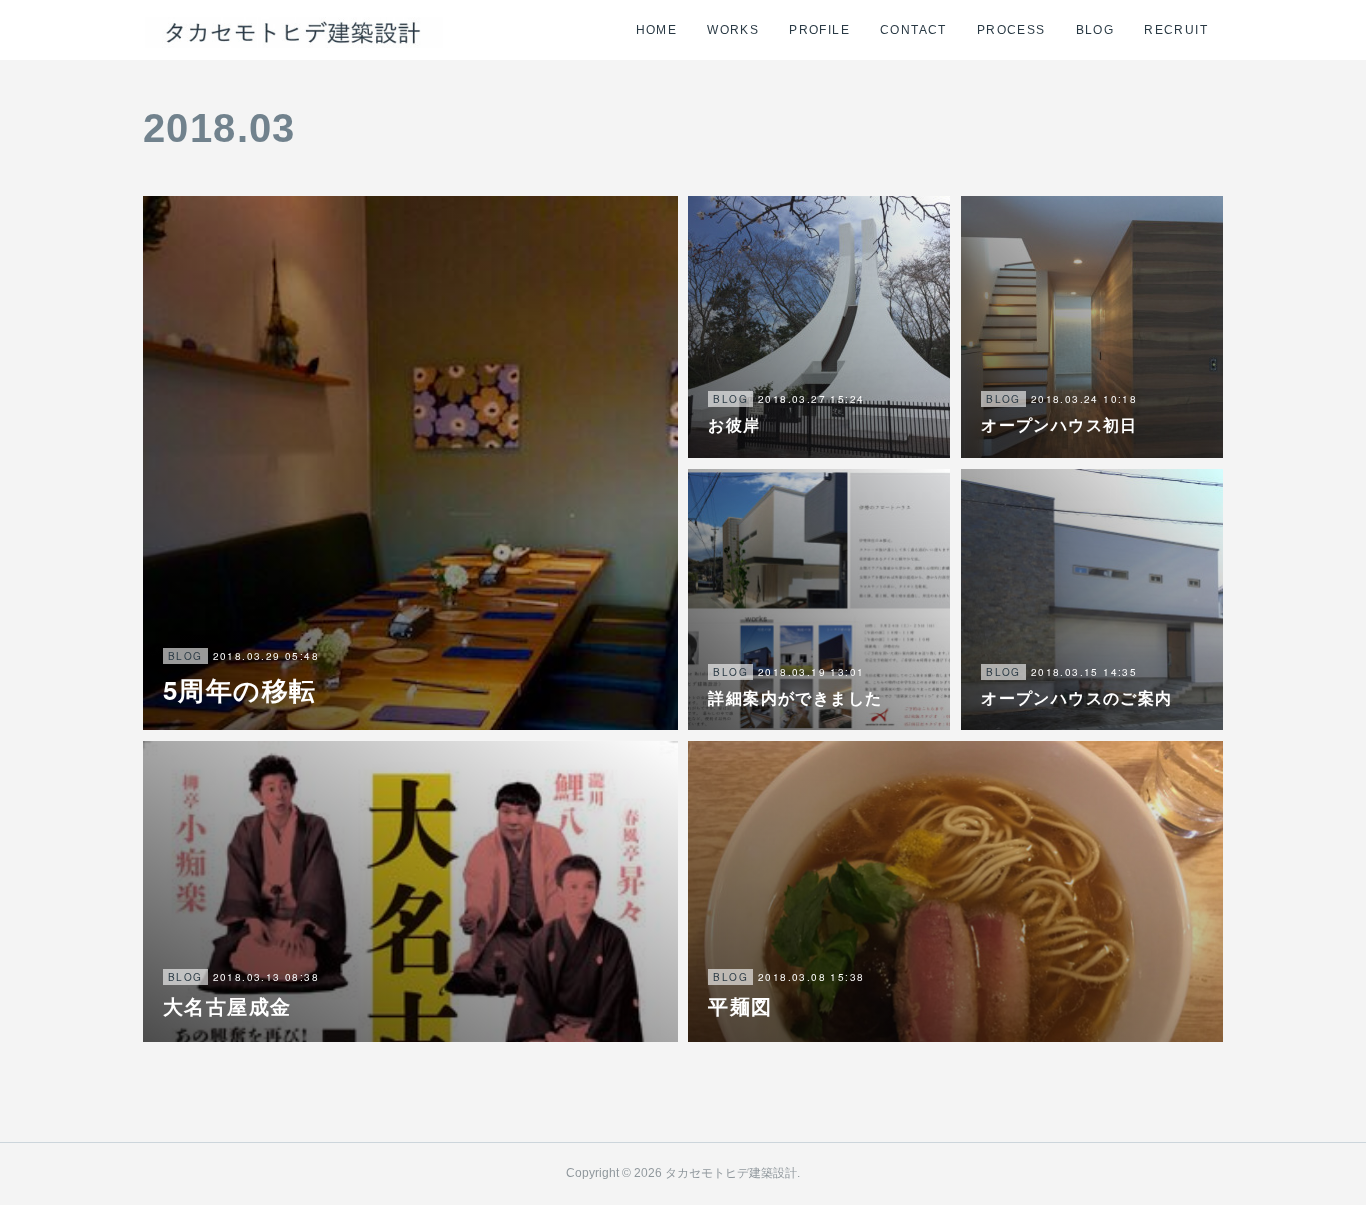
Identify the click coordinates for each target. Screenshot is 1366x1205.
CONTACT (913, 30)
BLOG (1095, 30)
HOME (657, 30)
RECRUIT (1176, 30)
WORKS (733, 30)
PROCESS (1011, 30)
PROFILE (819, 30)
